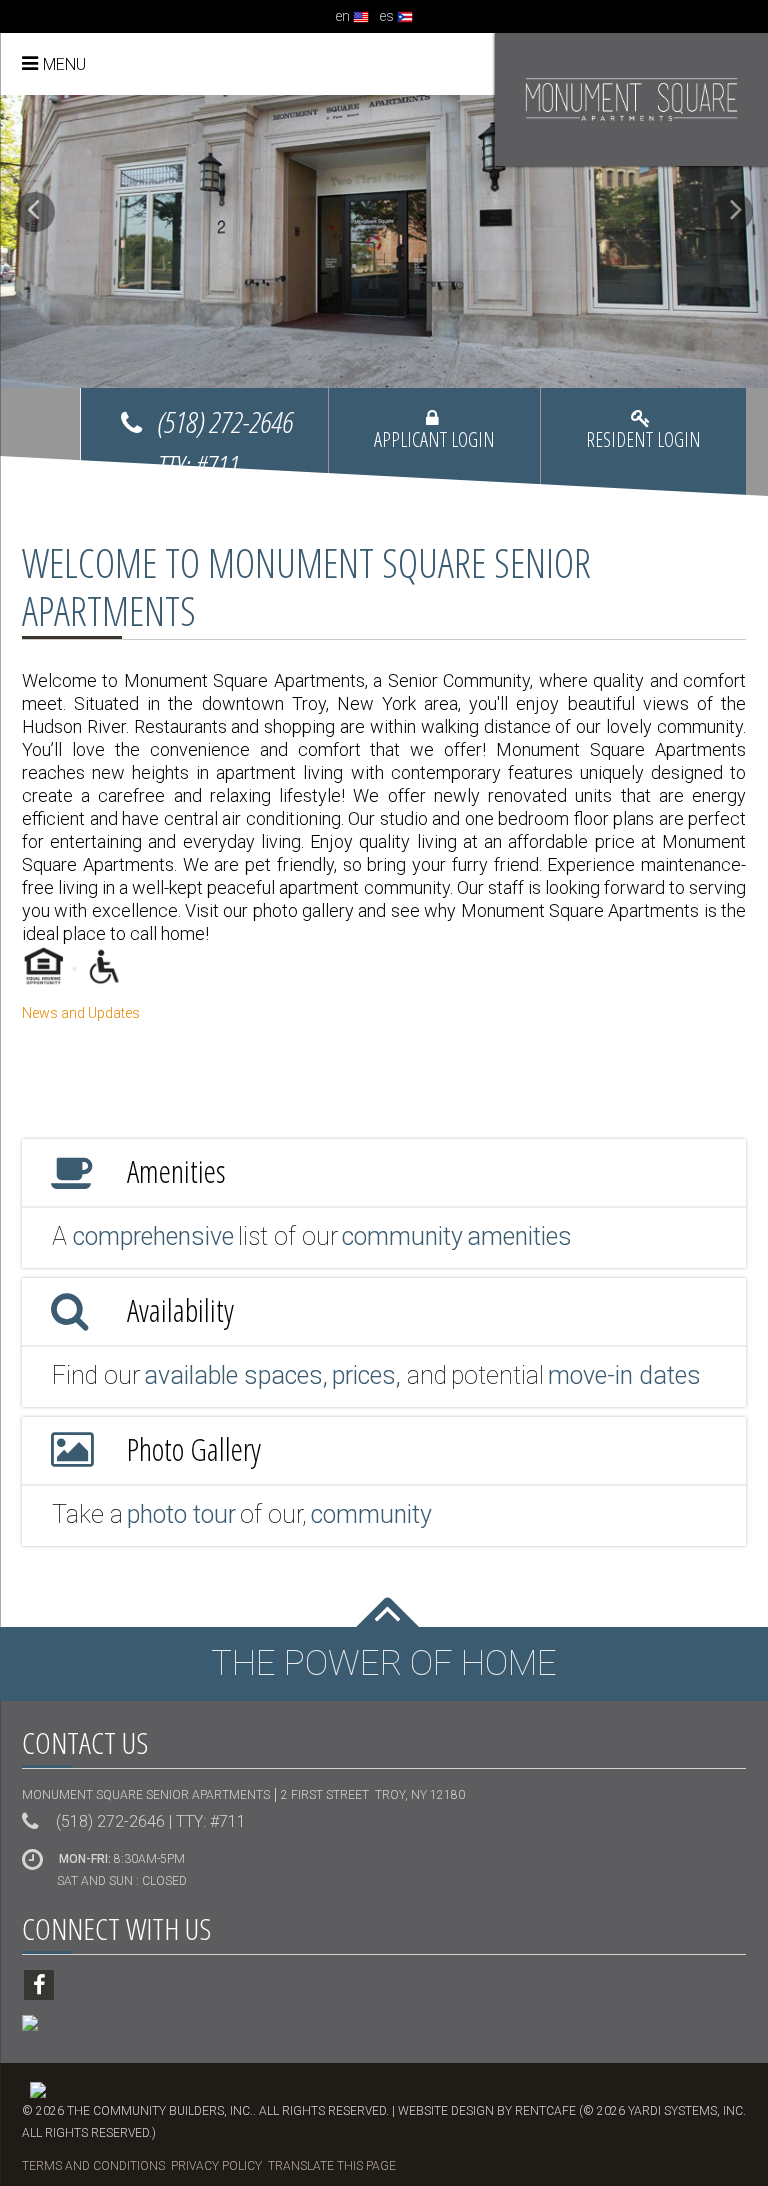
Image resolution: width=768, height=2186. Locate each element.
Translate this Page (332, 2166)
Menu (64, 64)
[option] (384, 241)
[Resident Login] (643, 447)
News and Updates (81, 1013)
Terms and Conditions (93, 2166)
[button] (35, 212)
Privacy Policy (216, 2166)
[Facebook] (39, 1985)
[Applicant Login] (434, 447)
